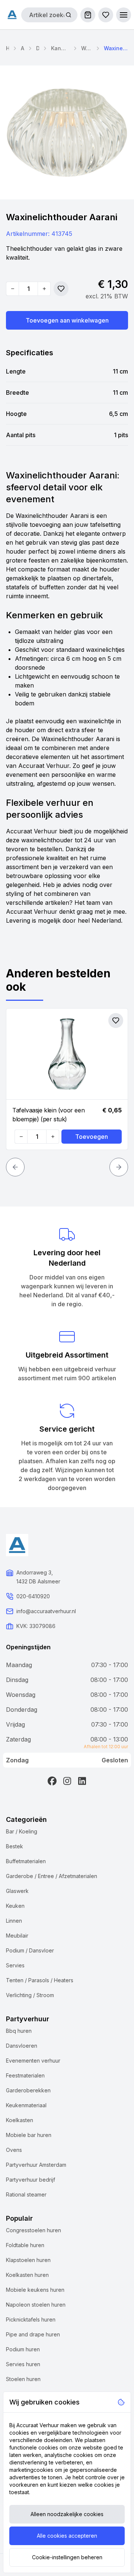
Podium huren (23, 2349)
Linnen (14, 1921)
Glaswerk (17, 1891)
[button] (124, 15)
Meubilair (17, 1936)
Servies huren (23, 2364)
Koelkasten (20, 2120)
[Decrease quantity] (13, 289)
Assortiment (23, 48)
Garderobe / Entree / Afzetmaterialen (52, 1876)
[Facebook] (52, 1781)
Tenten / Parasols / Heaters (40, 1980)
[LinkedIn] (82, 1781)
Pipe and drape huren (33, 2334)
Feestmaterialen (25, 2075)
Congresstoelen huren (33, 2230)
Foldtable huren (25, 2245)
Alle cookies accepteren (67, 2536)
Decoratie (38, 48)
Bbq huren (19, 2031)
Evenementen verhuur (33, 2061)
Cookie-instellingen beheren (67, 2557)
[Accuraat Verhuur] (12, 15)
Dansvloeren (22, 2046)
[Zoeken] (68, 15)
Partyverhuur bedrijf (31, 2180)
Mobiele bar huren (29, 2135)
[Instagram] (67, 1781)
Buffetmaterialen (26, 1861)
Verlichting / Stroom (30, 1995)
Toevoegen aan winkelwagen (67, 320)
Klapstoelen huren (28, 2260)
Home (7, 48)
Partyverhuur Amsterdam (36, 2165)
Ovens (14, 2150)
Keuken (15, 1906)
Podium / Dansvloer (30, 1950)
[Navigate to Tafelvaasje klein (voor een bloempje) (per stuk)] (67, 1054)
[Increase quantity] (44, 289)
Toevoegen (92, 1137)
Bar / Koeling (22, 1831)
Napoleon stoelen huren (36, 2305)
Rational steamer (26, 2194)
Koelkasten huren (27, 2275)
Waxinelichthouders (87, 48)
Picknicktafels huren (31, 2319)
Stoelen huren (23, 2379)
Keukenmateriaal (26, 2105)
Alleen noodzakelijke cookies (67, 2514)
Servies (15, 1965)
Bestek (15, 1846)
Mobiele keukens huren (35, 2290)
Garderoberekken (28, 2090)
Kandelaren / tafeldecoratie (60, 48)
